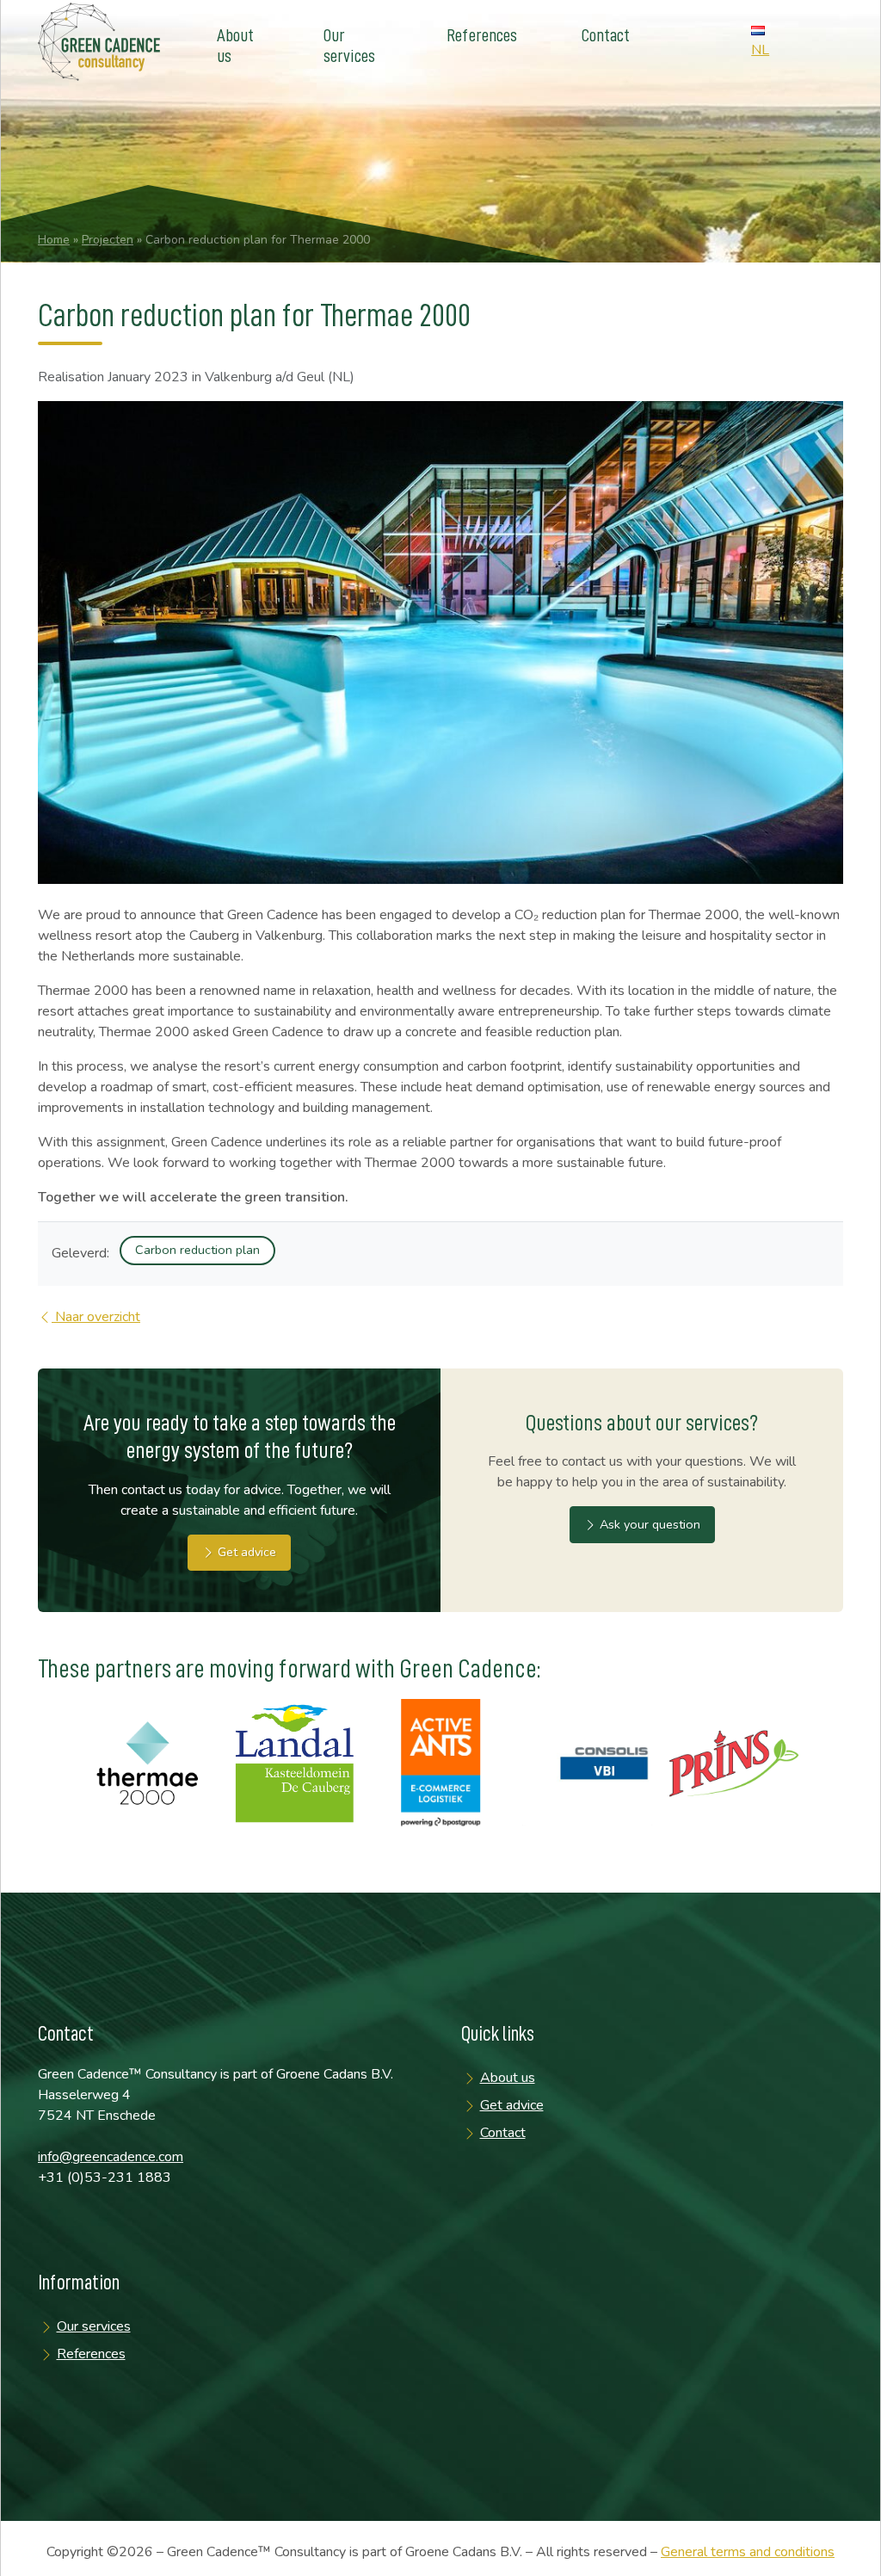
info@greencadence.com (111, 2157)
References (482, 36)
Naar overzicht (96, 1317)
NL (760, 50)
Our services (349, 46)
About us (235, 46)
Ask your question (648, 1524)
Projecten (108, 240)
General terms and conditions (748, 2552)
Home (54, 240)
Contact (606, 36)
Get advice (245, 1552)
